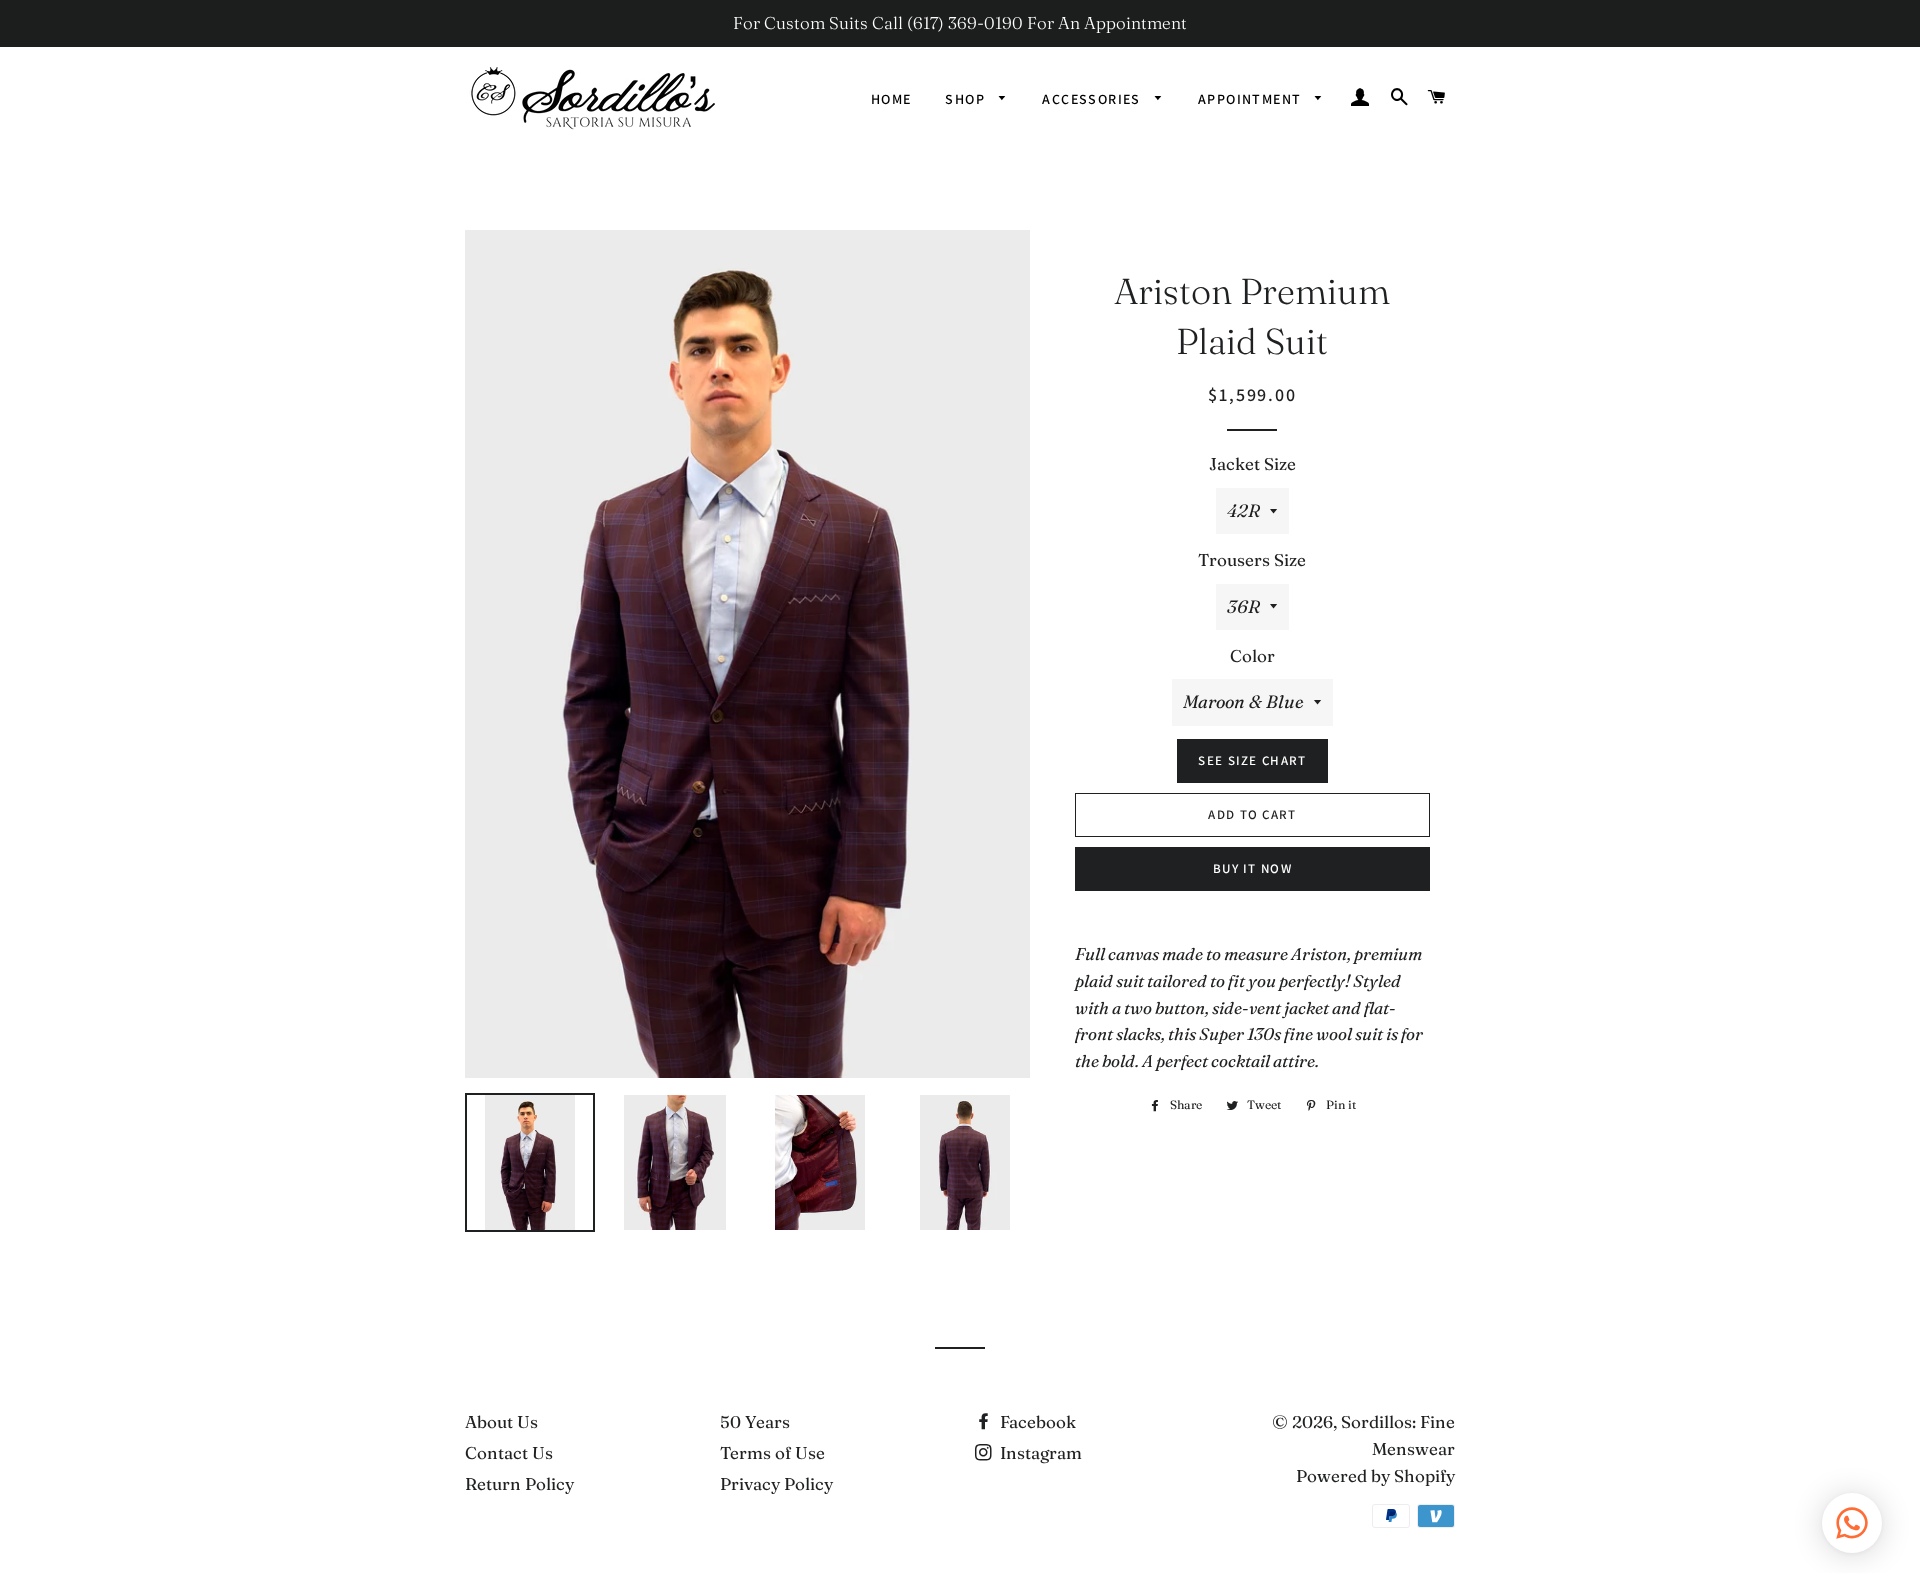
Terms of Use (772, 1452)
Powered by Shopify (1375, 1475)
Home (891, 99)
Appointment (1252, 99)
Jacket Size (1252, 463)
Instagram (1039, 1452)
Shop (967, 99)
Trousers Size (1252, 559)
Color (1252, 655)
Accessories (1093, 99)
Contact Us (509, 1452)
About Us (501, 1421)
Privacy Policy (776, 1483)
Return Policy (519, 1483)
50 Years (755, 1421)
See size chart (1252, 760)
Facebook (1036, 1421)
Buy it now (1252, 868)
